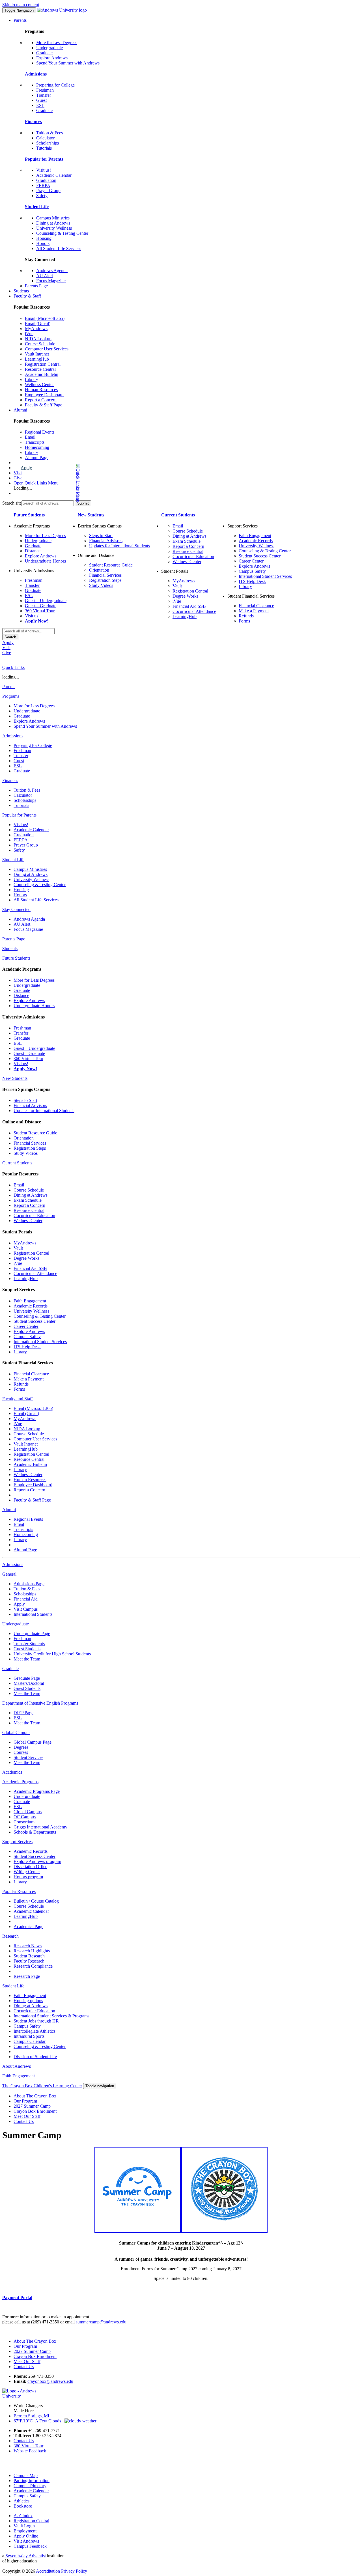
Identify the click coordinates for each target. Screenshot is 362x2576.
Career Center (251, 561)
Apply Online (26, 2536)
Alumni (20, 410)
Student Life (37, 207)
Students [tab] (10, 948)
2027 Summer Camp (32, 2106)
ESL (40, 105)
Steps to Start (101, 536)
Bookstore (23, 2506)
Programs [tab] (11, 696)
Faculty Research (29, 1961)
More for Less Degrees (57, 43)
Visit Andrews (26, 2541)
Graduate (44, 53)
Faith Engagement (255, 536)
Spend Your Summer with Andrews (68, 63)
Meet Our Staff (27, 2116)
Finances (33, 121)
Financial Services (105, 575)
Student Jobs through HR (36, 2021)
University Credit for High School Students (52, 1654)
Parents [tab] (9, 687)
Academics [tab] (12, 1772)
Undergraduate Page (32, 1633)
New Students (91, 515)
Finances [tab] (10, 780)
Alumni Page (37, 457)
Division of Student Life (35, 2057)
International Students (33, 1614)
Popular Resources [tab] (19, 1891)
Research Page (27, 1976)
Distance (33, 551)
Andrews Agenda (52, 271)
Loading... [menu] (23, 488)
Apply (26, 468)
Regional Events (40, 432)
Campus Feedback (30, 2546)
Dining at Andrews (53, 223)
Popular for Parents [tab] (19, 815)
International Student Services (265, 576)
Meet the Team (27, 1659)
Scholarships (48, 143)
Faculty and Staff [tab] (18, 1399)
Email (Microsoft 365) (45, 318)
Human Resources (41, 390)
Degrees (21, 1747)
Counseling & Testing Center (62, 233)
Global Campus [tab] (16, 1732)
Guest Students (27, 1649)
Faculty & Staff (27, 296)
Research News (28, 1946)
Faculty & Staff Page (44, 405)
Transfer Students (29, 1644)
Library (32, 379)
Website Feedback (30, 2451)
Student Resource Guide (111, 565)
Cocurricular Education (193, 556)
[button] (55, 483)
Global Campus (28, 1812)
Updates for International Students (119, 546)
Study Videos (101, 585)
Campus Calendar (30, 2041)
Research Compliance (33, 1966)
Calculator (45, 138)
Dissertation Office (30, 1867)
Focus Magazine (51, 281)
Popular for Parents (44, 159)
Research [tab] (10, 1936)
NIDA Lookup (38, 339)
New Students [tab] (15, 1078)
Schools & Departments (35, 1832)
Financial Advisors (106, 541)
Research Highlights (32, 1951)
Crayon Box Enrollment (35, 2111)
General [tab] (9, 1574)
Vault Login (24, 2526)
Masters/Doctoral (29, 1683)
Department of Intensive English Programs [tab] (40, 1703)
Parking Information (32, 2481)
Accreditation (48, 2571)
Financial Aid (26, 1599)
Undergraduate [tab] (16, 1624)
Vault (177, 586)
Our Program (25, 2101)
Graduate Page (27, 1678)
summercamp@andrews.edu (101, 2322)
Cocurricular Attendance (194, 611)
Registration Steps (105, 580)
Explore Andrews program (37, 1861)
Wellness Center (39, 385)
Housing (44, 238)
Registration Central (43, 364)
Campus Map (26, 2475)
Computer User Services (47, 349)
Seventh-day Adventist (26, 2556)
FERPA (43, 185)
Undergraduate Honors (45, 561)
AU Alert (45, 276)
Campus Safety (252, 571)
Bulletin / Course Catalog (36, 1901)
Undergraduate (49, 48)
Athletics (21, 2501)
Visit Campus (26, 1609)
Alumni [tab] (9, 1510)
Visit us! (44, 170)
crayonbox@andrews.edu (50, 2381)
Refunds (246, 616)
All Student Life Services (59, 248)
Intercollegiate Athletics (35, 2031)
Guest (41, 100)
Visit (18, 473)
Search (10, 637)
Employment (25, 2531)
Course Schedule (40, 344)
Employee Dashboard (44, 395)
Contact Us (24, 2121)
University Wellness (54, 228)
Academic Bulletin (42, 374)
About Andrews (17, 2066)
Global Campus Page (33, 1742)
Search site (12, 503)
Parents (20, 20)
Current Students (178, 515)
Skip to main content (21, 5)
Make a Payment (254, 611)
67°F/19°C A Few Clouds (39, 2421)
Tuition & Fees (49, 133)
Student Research (29, 1956)
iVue (29, 334)
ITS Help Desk (252, 581)
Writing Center (27, 1872)
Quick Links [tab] (13, 667)
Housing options (28, 2001)
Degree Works (185, 596)
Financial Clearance (256, 606)
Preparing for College (55, 85)
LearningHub (37, 359)
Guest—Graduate (41, 606)
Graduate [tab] (10, 1669)
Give (18, 478)
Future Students (29, 515)
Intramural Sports (29, 2036)
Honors (43, 243)
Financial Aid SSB (189, 606)
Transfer (44, 95)
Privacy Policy (74, 2571)
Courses (21, 1752)
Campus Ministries (53, 218)
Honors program (28, 1877)
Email (30, 437)
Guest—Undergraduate (46, 601)
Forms (244, 621)
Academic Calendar (54, 175)
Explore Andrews (52, 58)
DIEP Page (23, 1713)
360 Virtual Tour (40, 611)
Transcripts (35, 442)
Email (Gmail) (38, 323)
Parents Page (36, 286)
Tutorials (44, 148)
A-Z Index (23, 2516)
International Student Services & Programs (51, 2016)
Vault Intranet (37, 354)
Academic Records (256, 541)
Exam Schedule (187, 541)
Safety (42, 196)
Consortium (24, 1822)
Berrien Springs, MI (31, 2416)
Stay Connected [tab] (16, 909)
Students (21, 291)
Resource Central (40, 369)
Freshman (45, 90)
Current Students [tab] (17, 1163)
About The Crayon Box (35, 2096)
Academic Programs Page (37, 1791)
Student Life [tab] (13, 860)
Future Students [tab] (16, 958)
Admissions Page (29, 1584)
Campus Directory (30, 2486)
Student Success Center (260, 556)
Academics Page (28, 1926)
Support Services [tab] (17, 1842)
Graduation (46, 180)
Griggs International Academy (40, 1827)
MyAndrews (36, 329)
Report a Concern (41, 400)
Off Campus (25, 1817)
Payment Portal (17, 2298)
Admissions (36, 74)
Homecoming (37, 447)
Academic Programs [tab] (20, 1782)
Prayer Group (48, 190)
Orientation (99, 570)
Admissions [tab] (13, 736)
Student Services (28, 1757)
